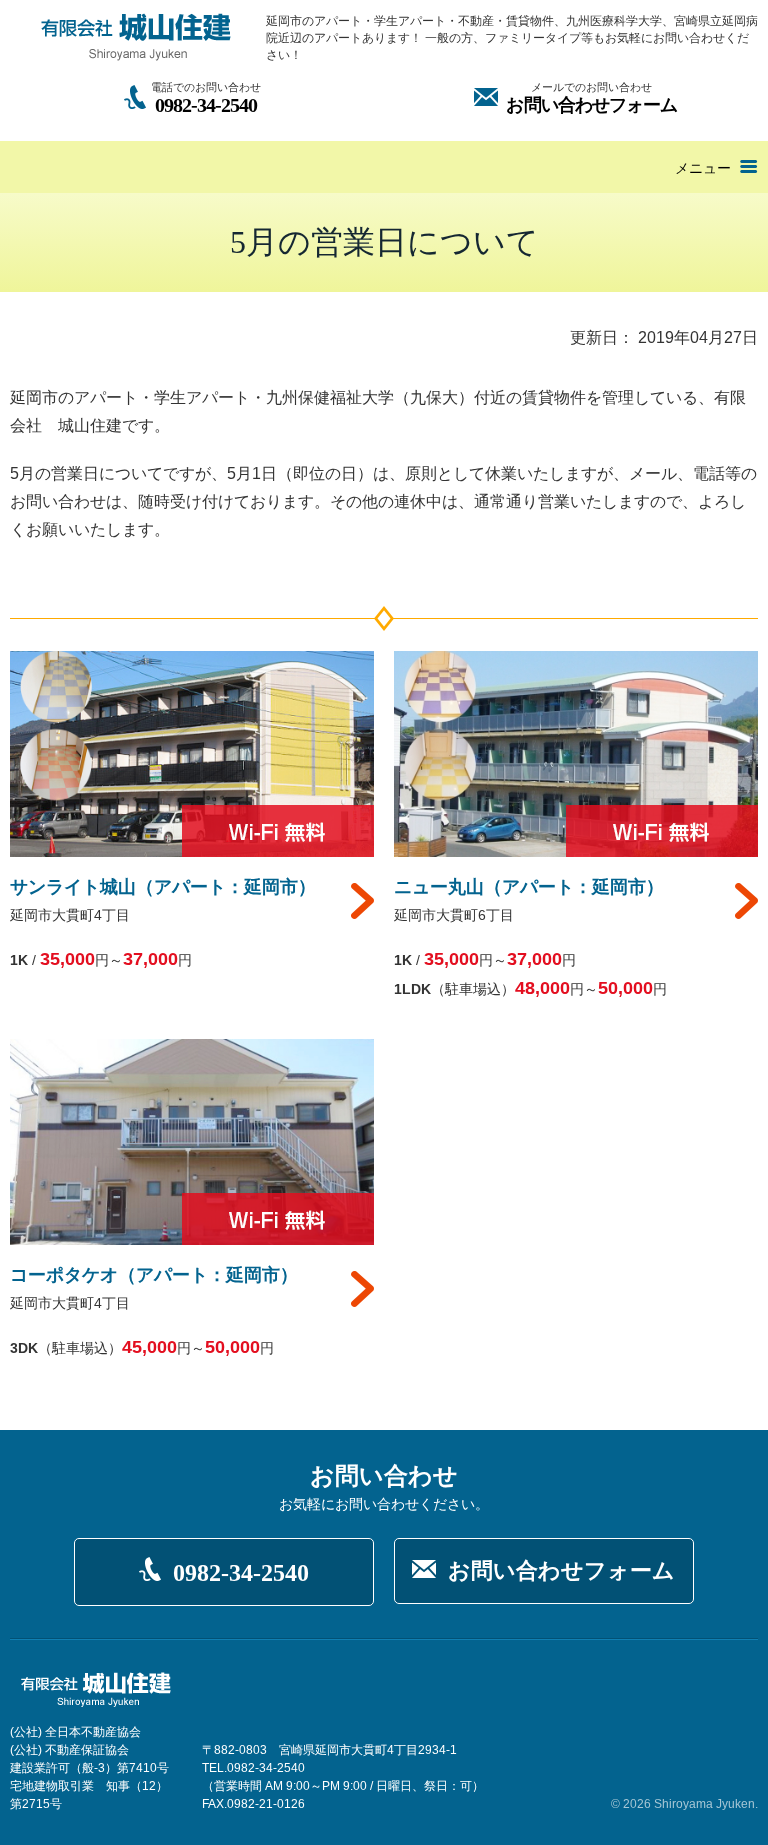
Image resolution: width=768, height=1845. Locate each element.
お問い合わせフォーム (561, 1570)
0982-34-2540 (241, 1573)
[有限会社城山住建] (136, 37)
